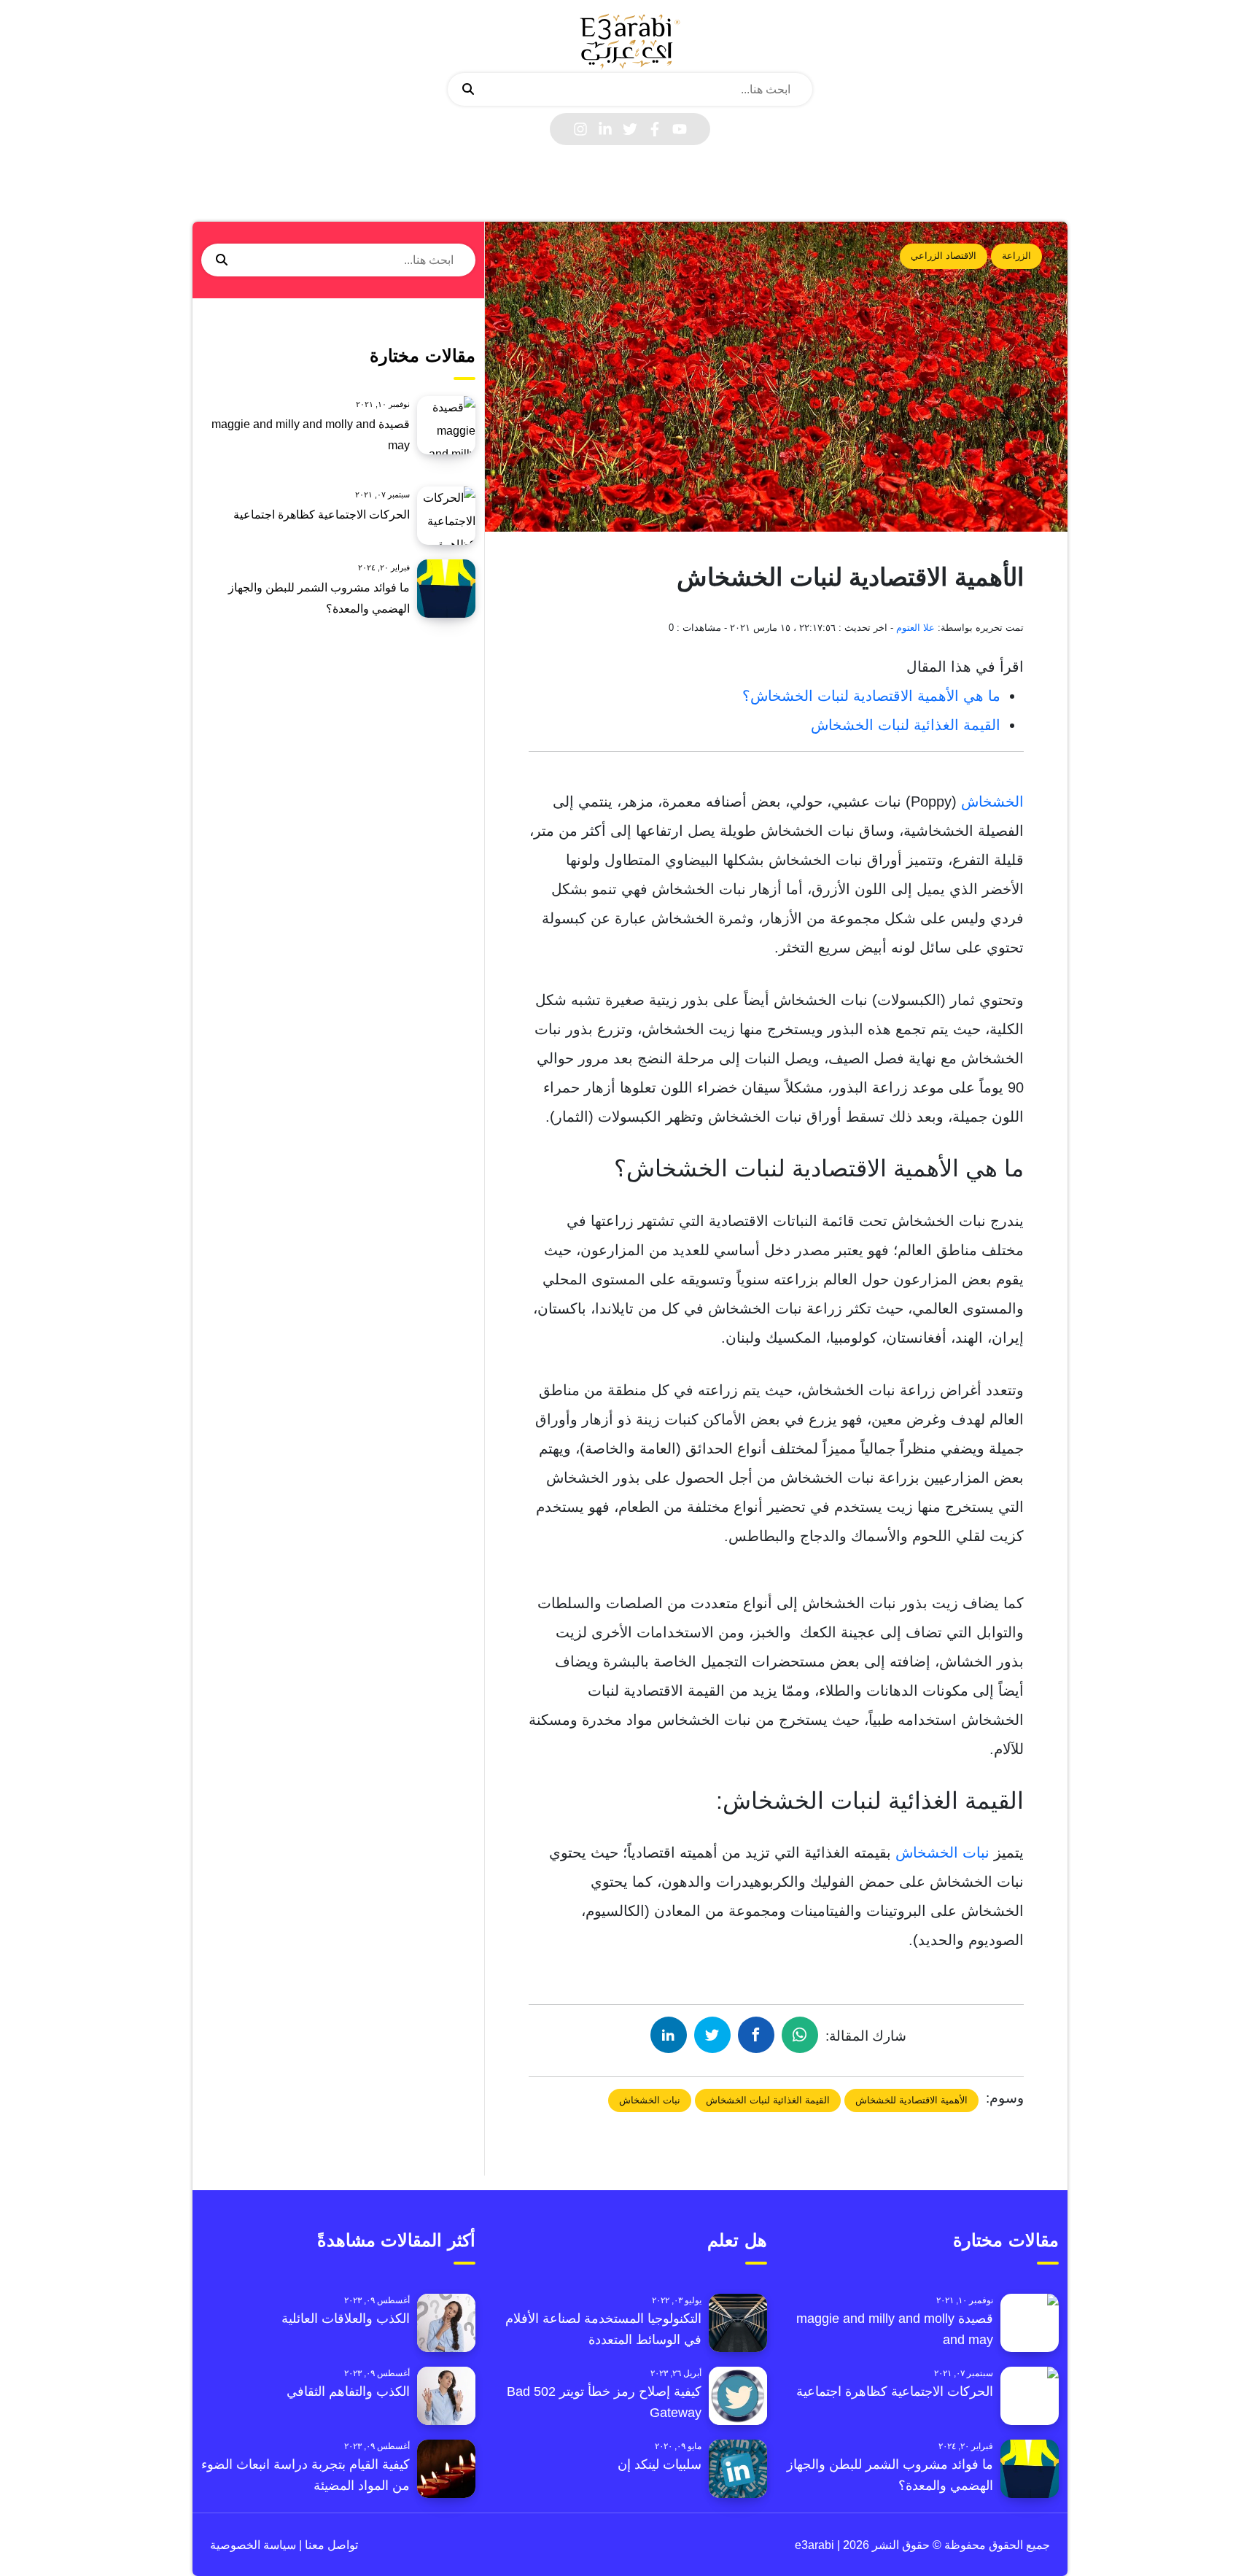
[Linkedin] (605, 129)
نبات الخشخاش (942, 1853)
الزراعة (1016, 256)
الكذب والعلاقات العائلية (346, 2319)
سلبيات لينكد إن (660, 2464)
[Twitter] (630, 129)
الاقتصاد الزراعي (944, 256)
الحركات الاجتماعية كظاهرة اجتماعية (322, 515)
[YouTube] (680, 129)
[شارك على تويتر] (712, 2035)
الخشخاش (992, 802)
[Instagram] (580, 129)
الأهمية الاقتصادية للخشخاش (911, 2100)
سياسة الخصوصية (253, 2545)
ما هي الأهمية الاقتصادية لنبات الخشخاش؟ (871, 696)
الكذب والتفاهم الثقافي (348, 2391)
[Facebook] (655, 129)
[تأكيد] (468, 90)
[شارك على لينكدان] (669, 2035)
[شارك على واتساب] (800, 2035)
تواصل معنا (330, 2545)
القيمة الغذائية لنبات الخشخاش (906, 725)
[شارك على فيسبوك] (756, 2035)
